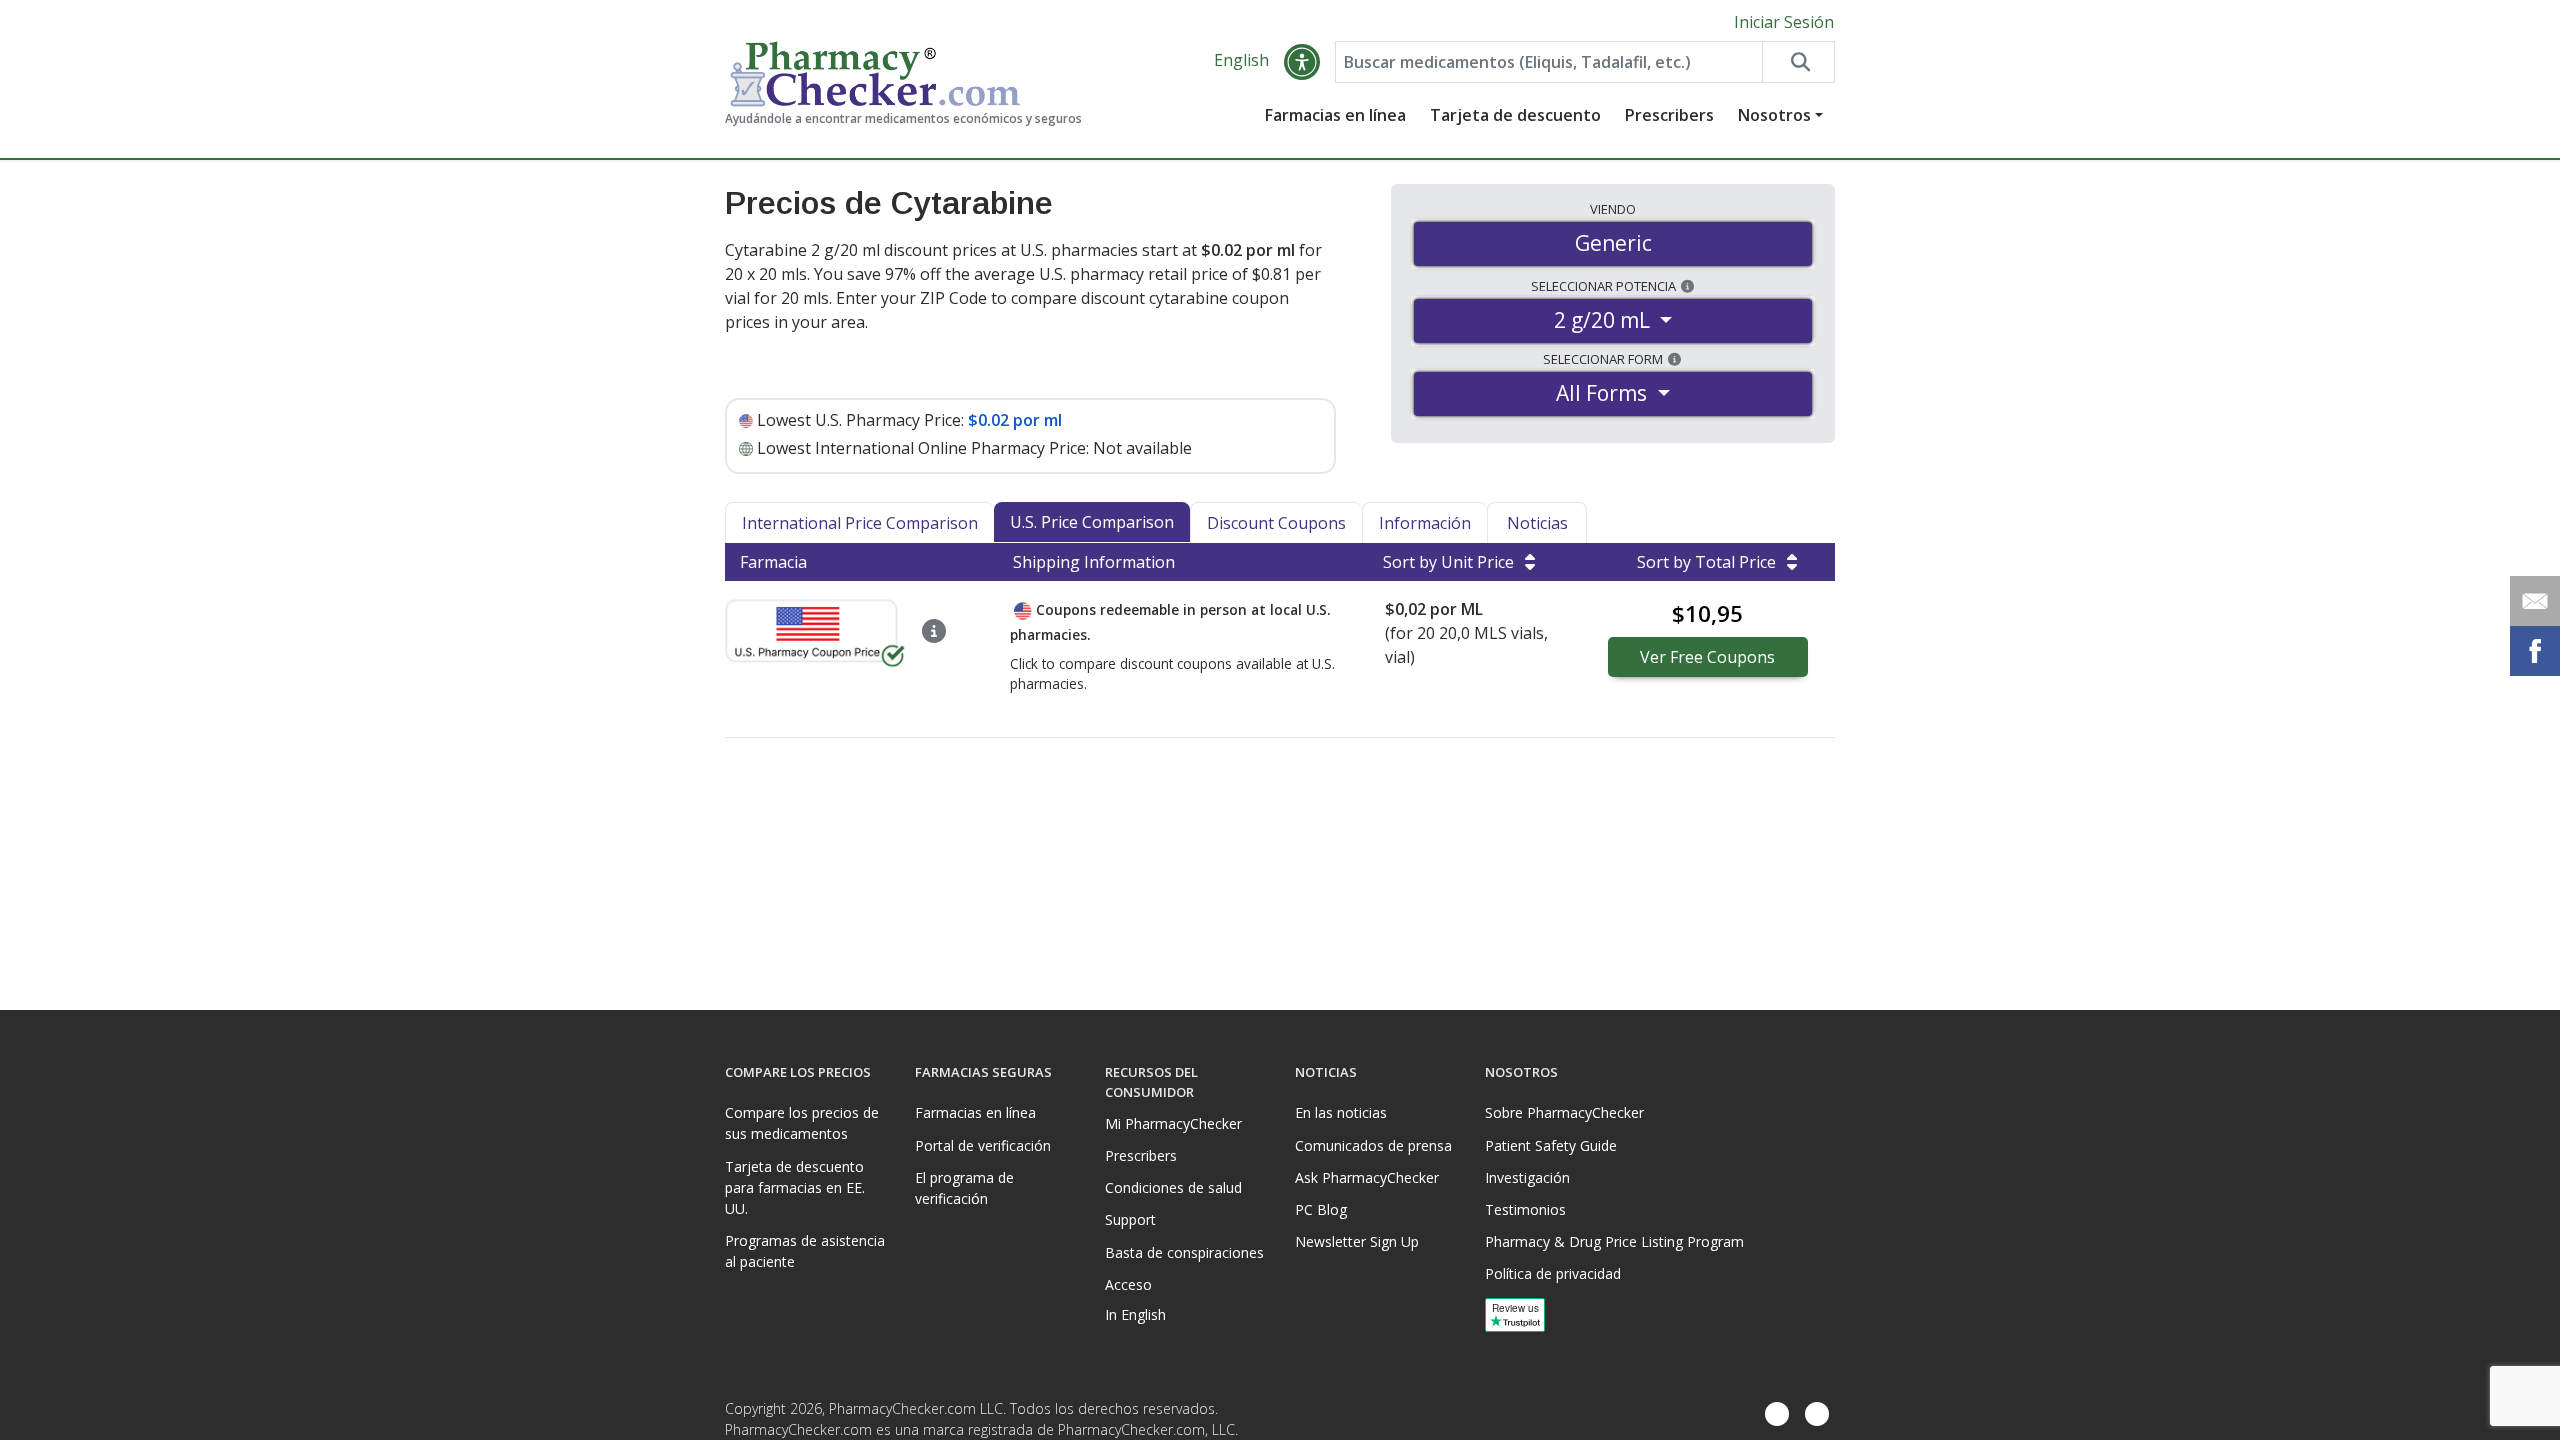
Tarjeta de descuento (1515, 115)
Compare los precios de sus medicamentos (802, 1123)
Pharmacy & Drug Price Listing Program (1614, 1241)
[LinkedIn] (1817, 1414)
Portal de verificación (983, 1145)
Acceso (1128, 1284)
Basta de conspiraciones (1184, 1252)
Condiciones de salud (1173, 1187)
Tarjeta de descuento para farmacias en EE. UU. (795, 1187)
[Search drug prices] (1798, 62)
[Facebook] (1777, 1414)
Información (1425, 523)
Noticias (1537, 523)
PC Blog (1321, 1209)
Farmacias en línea (1335, 115)
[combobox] (1549, 62)
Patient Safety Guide (1551, 1145)
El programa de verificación (964, 1188)
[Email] (2535, 601)
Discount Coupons (1276, 523)
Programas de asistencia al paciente (805, 1251)
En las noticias (1341, 1112)
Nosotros (1774, 115)
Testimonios (1525, 1209)
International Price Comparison (860, 523)
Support (1130, 1219)
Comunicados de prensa (1373, 1145)
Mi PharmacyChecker (1173, 1123)
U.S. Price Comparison (1092, 522)
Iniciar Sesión (1784, 22)
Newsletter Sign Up (1357, 1241)
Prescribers (1669, 115)
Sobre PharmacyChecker (1564, 1112)
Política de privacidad (1553, 1273)
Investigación (1527, 1177)
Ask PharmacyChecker (1367, 1177)
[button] (1302, 62)
